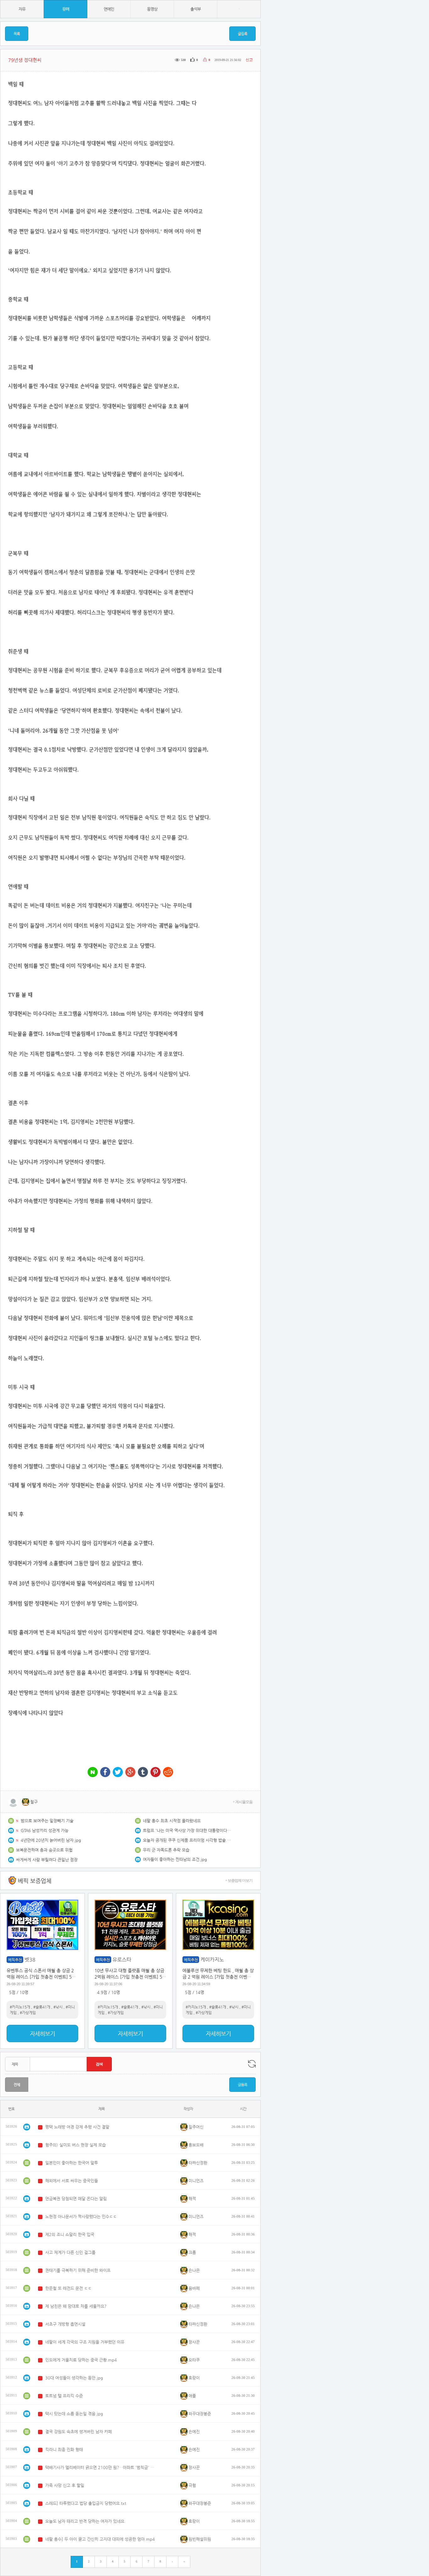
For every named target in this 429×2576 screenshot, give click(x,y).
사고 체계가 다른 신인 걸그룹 (70, 2252)
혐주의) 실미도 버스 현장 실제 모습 (76, 2145)
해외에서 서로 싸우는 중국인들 (72, 2181)
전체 (17, 2085)
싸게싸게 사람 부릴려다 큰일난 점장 (47, 1860)
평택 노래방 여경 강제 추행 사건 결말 (77, 2127)
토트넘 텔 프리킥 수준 (64, 2396)
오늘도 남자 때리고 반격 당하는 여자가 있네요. (85, 2521)
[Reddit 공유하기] (168, 1773)
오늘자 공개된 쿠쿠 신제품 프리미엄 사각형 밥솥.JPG (187, 1840)
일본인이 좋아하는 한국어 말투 (72, 2163)
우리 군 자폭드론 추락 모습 (166, 1850)
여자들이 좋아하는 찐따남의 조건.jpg (175, 1859)
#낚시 (58, 2007)
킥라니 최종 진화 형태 (64, 2449)
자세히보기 (42, 2033)
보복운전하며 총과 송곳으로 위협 (44, 1850)
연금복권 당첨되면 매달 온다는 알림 (76, 2199)
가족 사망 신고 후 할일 (65, 2485)
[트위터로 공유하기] (118, 1773)
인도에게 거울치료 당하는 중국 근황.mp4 (81, 2360)
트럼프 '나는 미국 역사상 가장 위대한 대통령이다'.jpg (187, 1830)
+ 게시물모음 (243, 1802)
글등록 (242, 34)
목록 (17, 34)
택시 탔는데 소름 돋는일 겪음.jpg (74, 2414)
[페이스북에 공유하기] (105, 1773)
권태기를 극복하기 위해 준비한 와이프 (78, 2270)
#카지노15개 (20, 2007)
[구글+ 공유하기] (130, 1773)
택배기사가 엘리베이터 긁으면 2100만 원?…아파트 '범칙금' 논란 (100, 2467)
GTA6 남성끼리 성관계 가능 (45, 1830)
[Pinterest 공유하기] (155, 1773)
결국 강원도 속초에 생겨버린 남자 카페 (79, 2432)
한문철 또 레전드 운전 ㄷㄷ (68, 2288)
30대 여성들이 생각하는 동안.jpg (74, 2378)
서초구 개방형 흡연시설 (65, 2324)
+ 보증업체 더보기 (239, 1881)
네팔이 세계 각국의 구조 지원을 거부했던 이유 (85, 2342)
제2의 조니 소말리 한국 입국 (70, 2234)
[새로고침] (252, 2064)
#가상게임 (28, 2013)
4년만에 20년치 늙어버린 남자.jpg (51, 1840)
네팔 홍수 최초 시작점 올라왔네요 (172, 1821)
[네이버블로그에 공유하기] (93, 1773)
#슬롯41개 (42, 2007)
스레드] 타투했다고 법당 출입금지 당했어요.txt (86, 2503)
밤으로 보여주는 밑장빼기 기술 (47, 1821)
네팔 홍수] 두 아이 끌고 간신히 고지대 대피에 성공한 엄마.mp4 (100, 2539)
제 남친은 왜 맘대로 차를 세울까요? (76, 2306)
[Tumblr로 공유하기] (143, 1773)
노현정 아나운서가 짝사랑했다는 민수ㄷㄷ (81, 2216)
